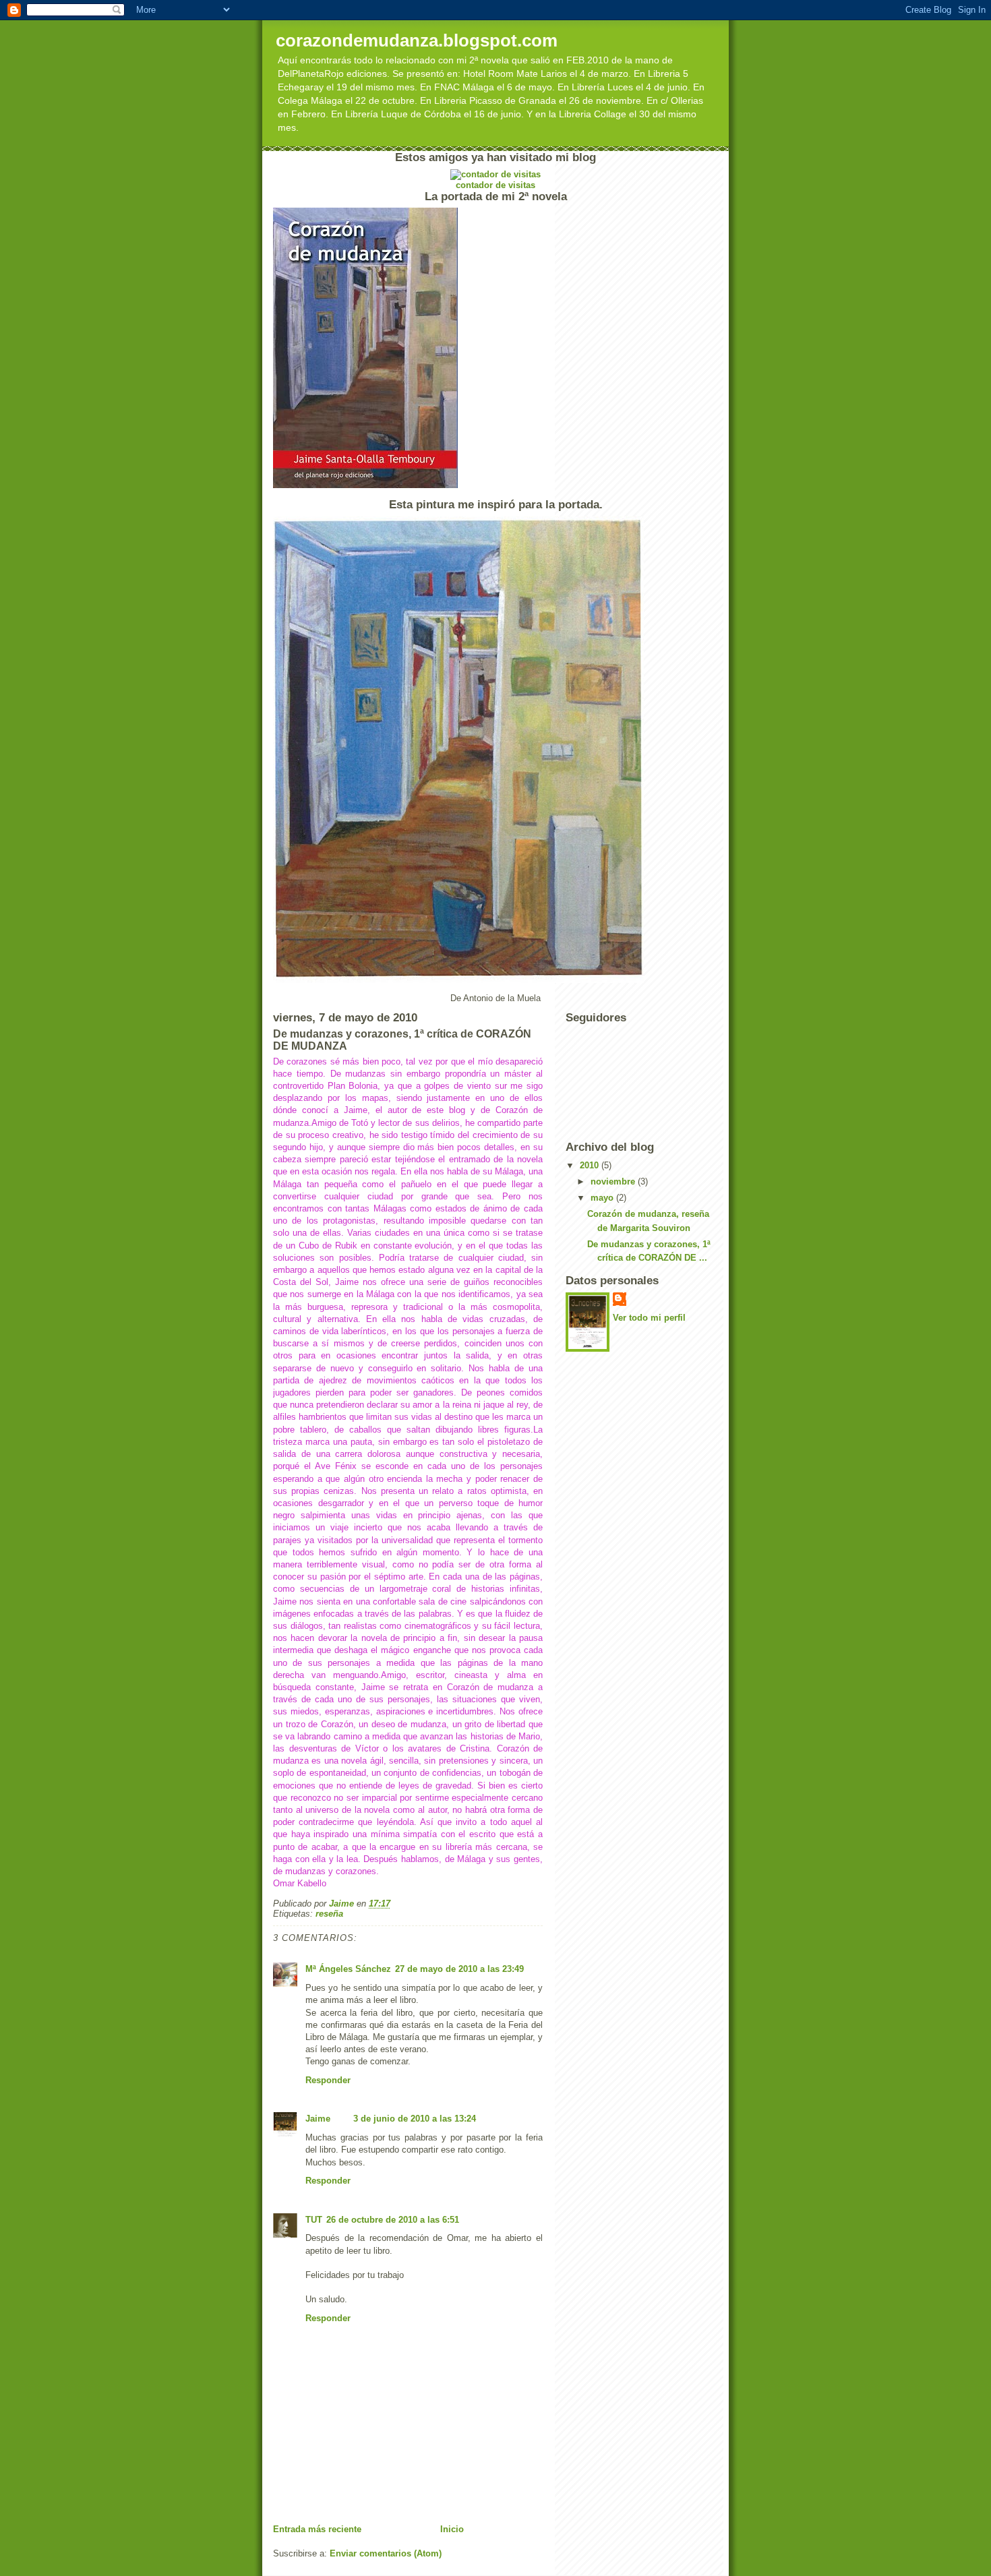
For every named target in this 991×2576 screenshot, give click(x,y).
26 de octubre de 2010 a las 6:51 (393, 2220)
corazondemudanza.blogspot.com (417, 40)
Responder (328, 2080)
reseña (329, 1914)
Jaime (319, 2119)
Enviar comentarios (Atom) (386, 2553)
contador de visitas (495, 185)
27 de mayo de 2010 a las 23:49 (459, 1969)
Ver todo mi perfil (649, 1318)
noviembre (614, 1181)
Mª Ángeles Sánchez (348, 1969)
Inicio (452, 2529)
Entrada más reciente (317, 2529)
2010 (591, 1165)
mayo (603, 1198)
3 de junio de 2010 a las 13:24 (415, 2119)
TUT (314, 2220)
